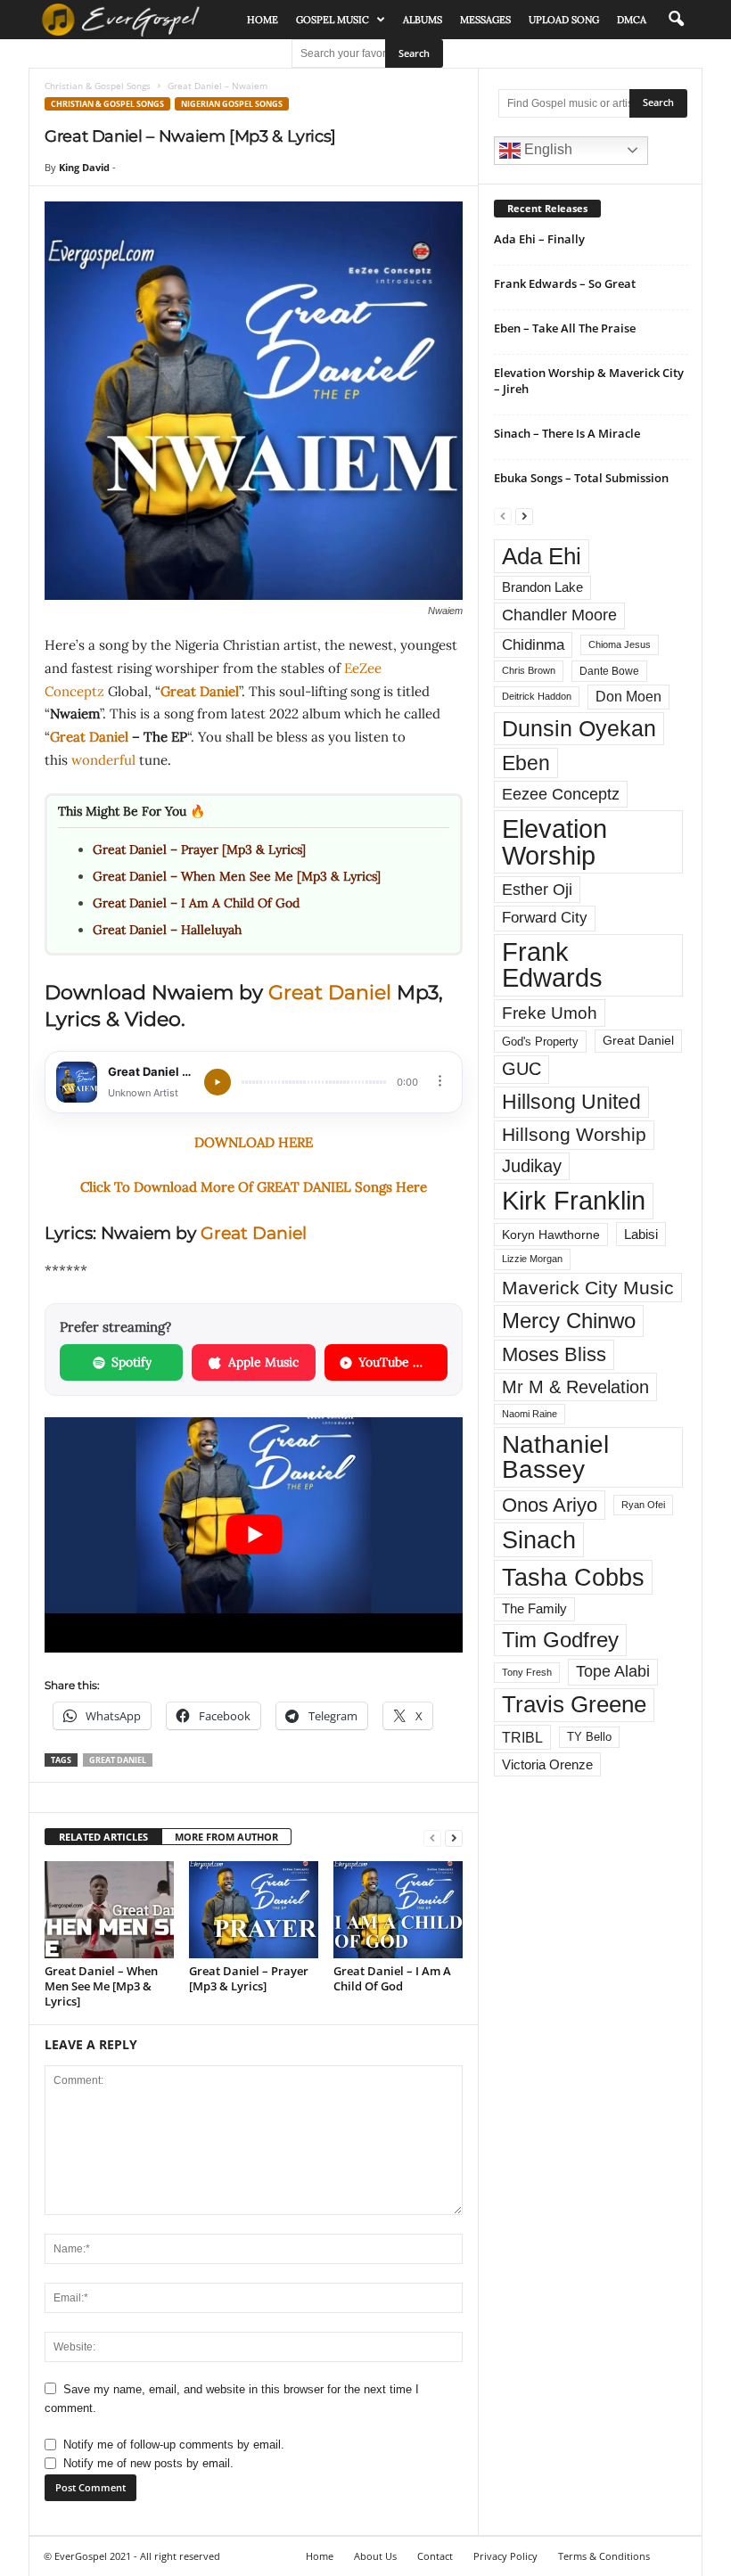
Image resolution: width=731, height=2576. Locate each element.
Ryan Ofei (643, 1505)
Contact (435, 2556)
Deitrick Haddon (537, 696)
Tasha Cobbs (573, 1577)
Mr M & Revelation (575, 1386)
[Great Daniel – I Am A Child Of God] (398, 1909)
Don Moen (628, 697)
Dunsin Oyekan (579, 728)
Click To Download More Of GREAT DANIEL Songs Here (254, 1187)
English (546, 149)
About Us (375, 2556)
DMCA (632, 20)
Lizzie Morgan (532, 1259)
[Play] (218, 1082)
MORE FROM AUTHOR (226, 1837)
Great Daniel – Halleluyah (167, 930)
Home (263, 20)
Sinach (539, 1540)
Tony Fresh (527, 1672)
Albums (423, 20)
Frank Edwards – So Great (565, 283)
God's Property (540, 1042)
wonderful (105, 760)
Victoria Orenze (547, 1764)
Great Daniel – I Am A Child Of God (196, 903)
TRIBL (522, 1737)
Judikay (532, 1166)
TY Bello (589, 1737)
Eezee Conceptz (561, 794)
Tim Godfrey (560, 1640)
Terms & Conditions (604, 2556)
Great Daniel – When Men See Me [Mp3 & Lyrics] (237, 876)
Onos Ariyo (550, 1505)
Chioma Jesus (620, 644)
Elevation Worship (554, 841)
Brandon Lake (542, 587)
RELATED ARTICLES (103, 1837)
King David (84, 167)
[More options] (440, 1081)
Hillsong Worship (574, 1134)
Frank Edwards (552, 965)
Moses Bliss (554, 1354)
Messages (485, 20)
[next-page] (454, 1838)
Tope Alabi (613, 1671)
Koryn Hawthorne (551, 1235)
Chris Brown (529, 670)
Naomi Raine (530, 1414)
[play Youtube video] (254, 1535)
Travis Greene (574, 1704)
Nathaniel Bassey (555, 1457)
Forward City (545, 918)
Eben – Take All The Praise (565, 328)
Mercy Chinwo (569, 1321)
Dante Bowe (609, 671)
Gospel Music (333, 20)
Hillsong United (571, 1102)
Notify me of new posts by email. (148, 2463)
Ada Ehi (542, 556)
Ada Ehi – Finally (539, 239)
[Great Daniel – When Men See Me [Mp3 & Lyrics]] (109, 1909)
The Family (534, 1609)
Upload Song (564, 20)
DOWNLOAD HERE (254, 1142)
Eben (526, 763)
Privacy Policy (505, 2556)
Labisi (641, 1234)
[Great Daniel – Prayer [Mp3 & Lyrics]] (254, 1909)
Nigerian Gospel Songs (232, 104)
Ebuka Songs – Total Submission (581, 478)
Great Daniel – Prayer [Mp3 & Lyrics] (199, 849)
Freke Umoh (550, 1013)
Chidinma (533, 644)
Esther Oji (537, 889)
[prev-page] (432, 1838)
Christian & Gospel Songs (98, 86)
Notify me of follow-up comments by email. (174, 2445)
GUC (522, 1069)
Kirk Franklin (574, 1201)
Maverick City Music (588, 1288)
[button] (676, 20)
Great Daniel (200, 691)
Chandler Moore (559, 615)
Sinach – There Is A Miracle (567, 433)
